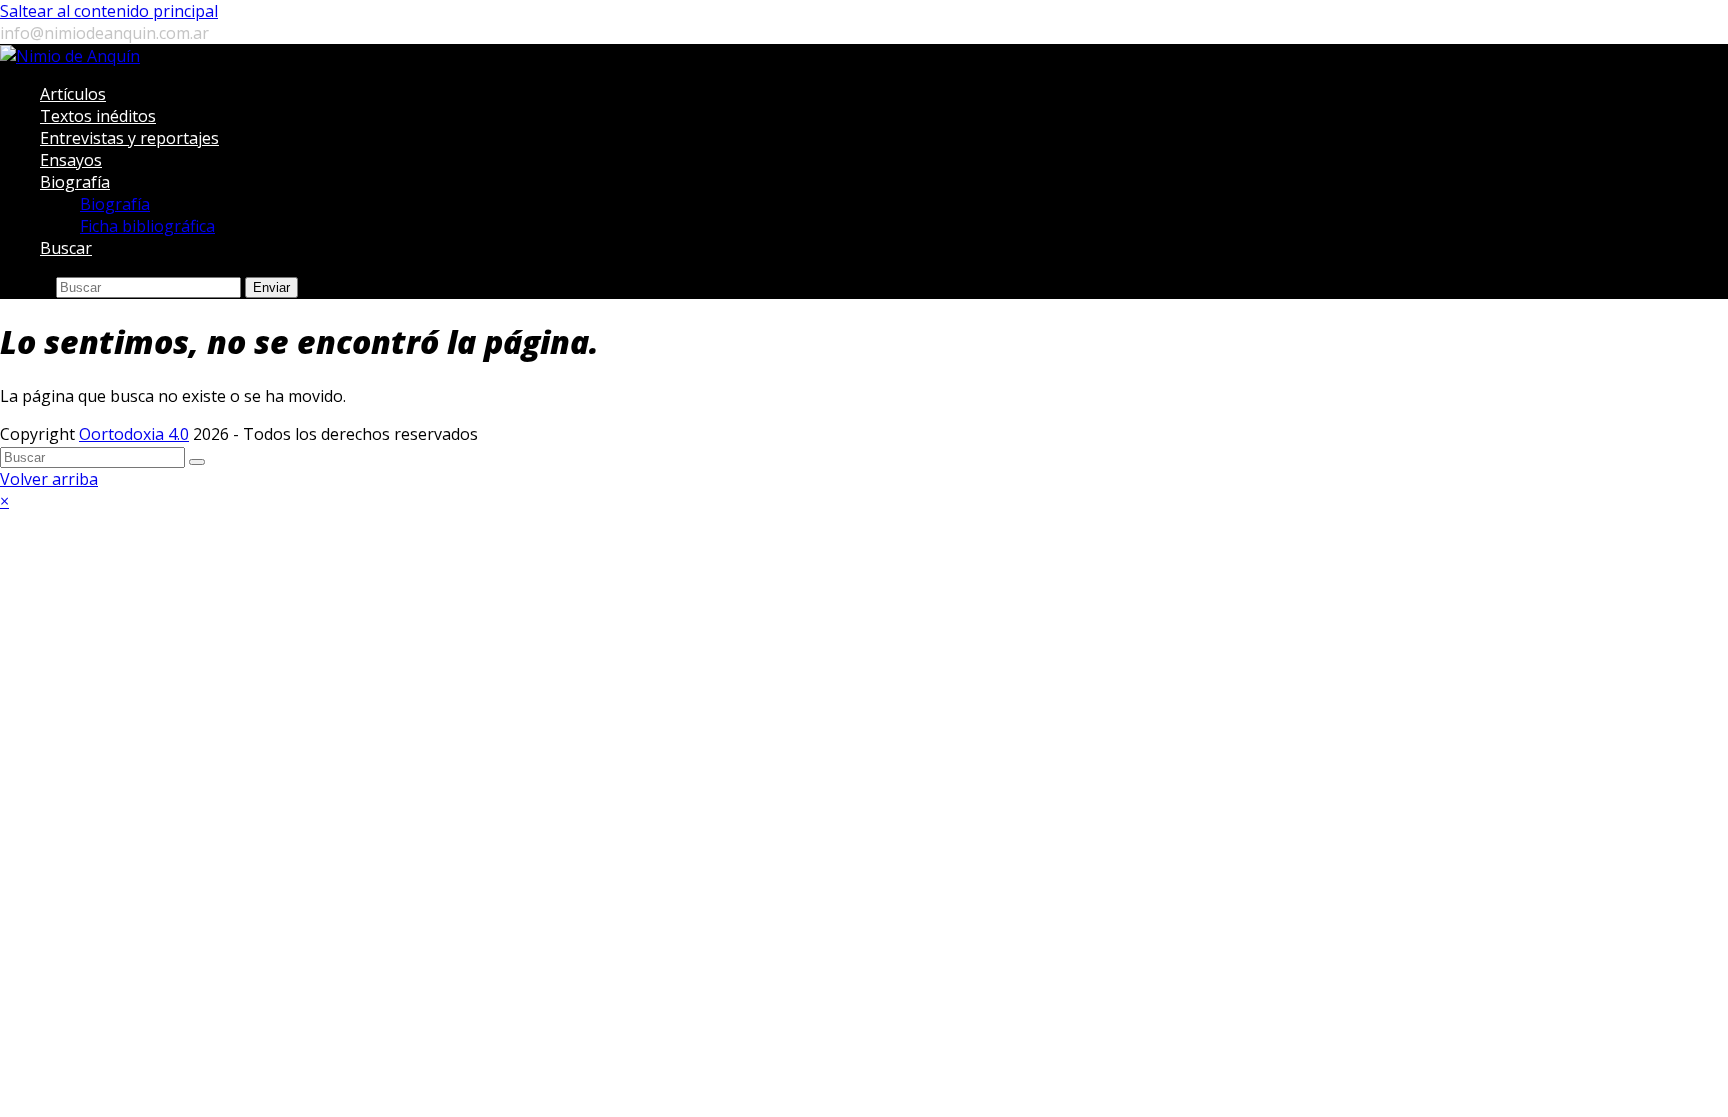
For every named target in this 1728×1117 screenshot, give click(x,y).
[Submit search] (197, 462)
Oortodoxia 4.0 (134, 434)
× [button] (4, 501)
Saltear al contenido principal (109, 11)
